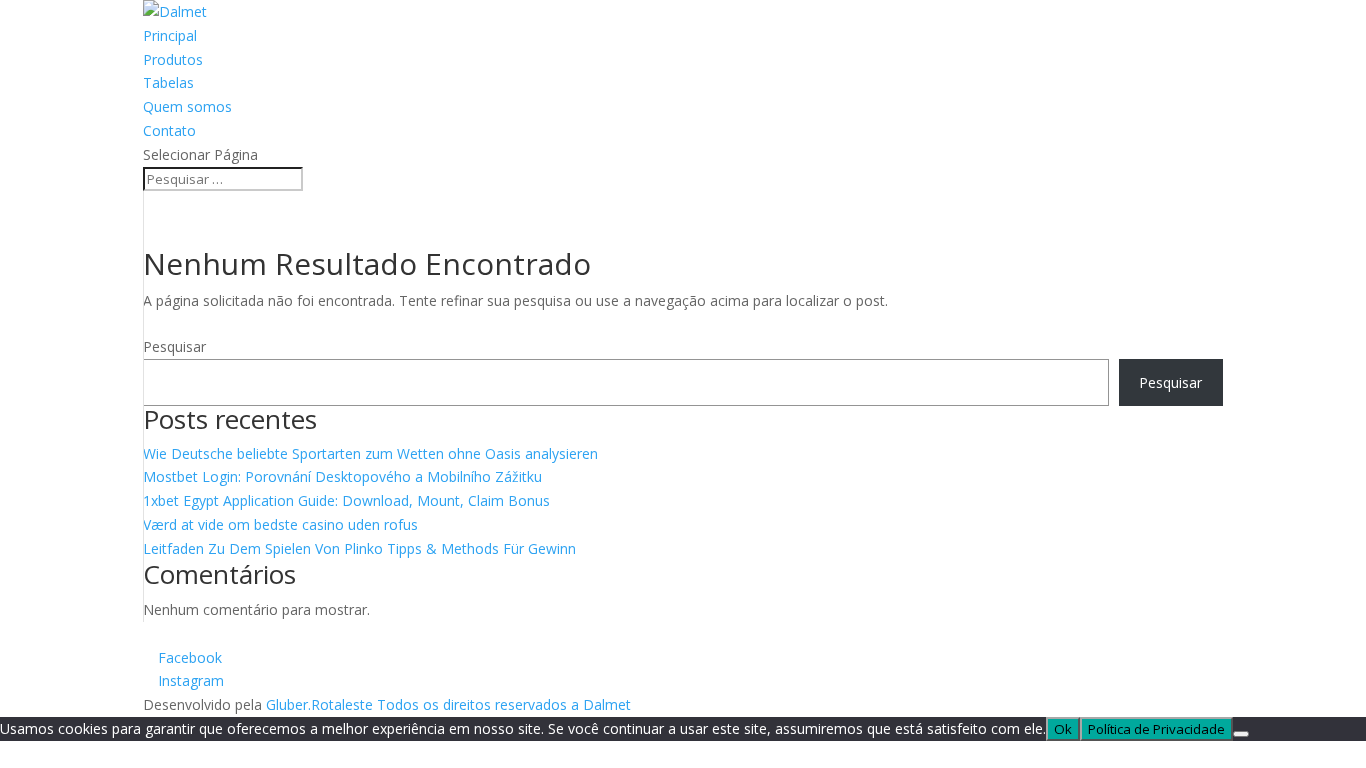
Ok (1063, 729)
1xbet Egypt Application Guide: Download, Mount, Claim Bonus (346, 500)
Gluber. (288, 704)
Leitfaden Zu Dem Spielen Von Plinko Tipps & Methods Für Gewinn (359, 548)
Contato (169, 130)
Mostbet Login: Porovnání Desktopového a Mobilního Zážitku (342, 476)
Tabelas (168, 82)
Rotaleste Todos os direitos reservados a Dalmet (471, 704)
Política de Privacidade (1156, 729)
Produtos (173, 59)
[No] (1241, 734)
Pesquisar (174, 346)
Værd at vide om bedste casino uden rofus (280, 524)
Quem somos (187, 106)
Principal (170, 35)
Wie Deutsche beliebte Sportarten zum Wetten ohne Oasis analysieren (370, 453)
